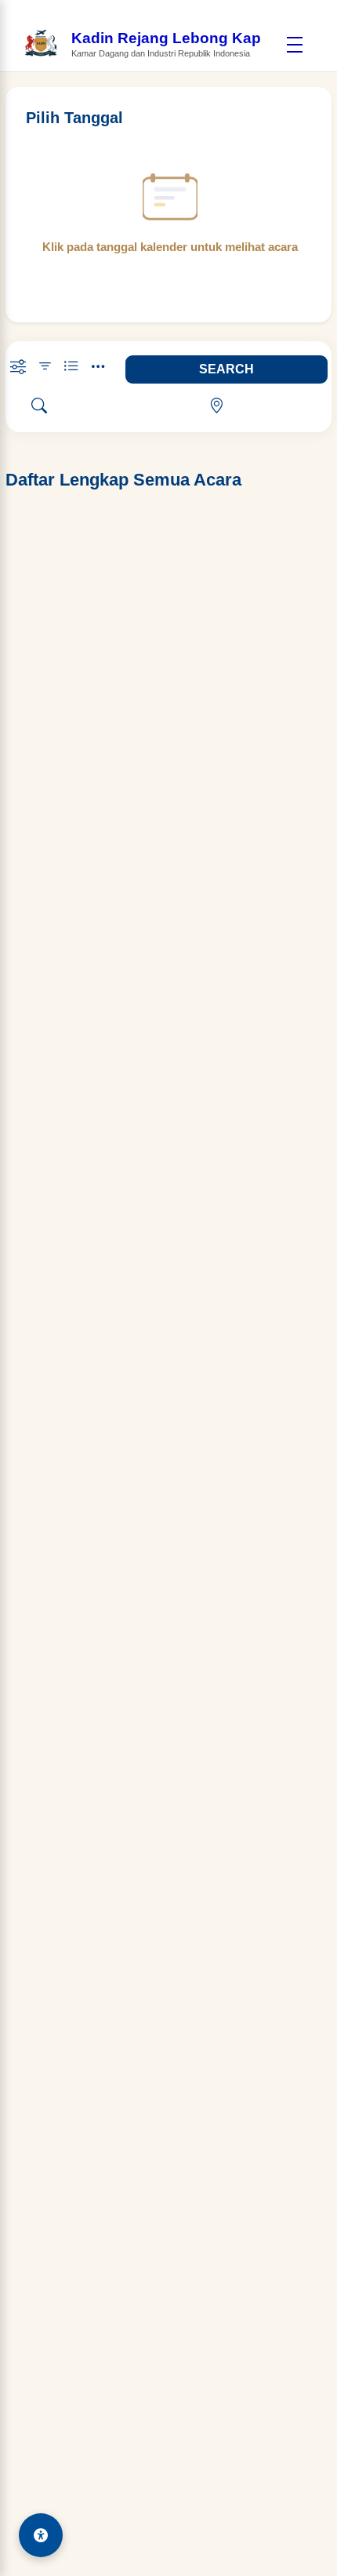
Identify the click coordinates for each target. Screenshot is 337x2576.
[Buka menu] (295, 45)
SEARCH (226, 369)
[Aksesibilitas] (41, 2535)
